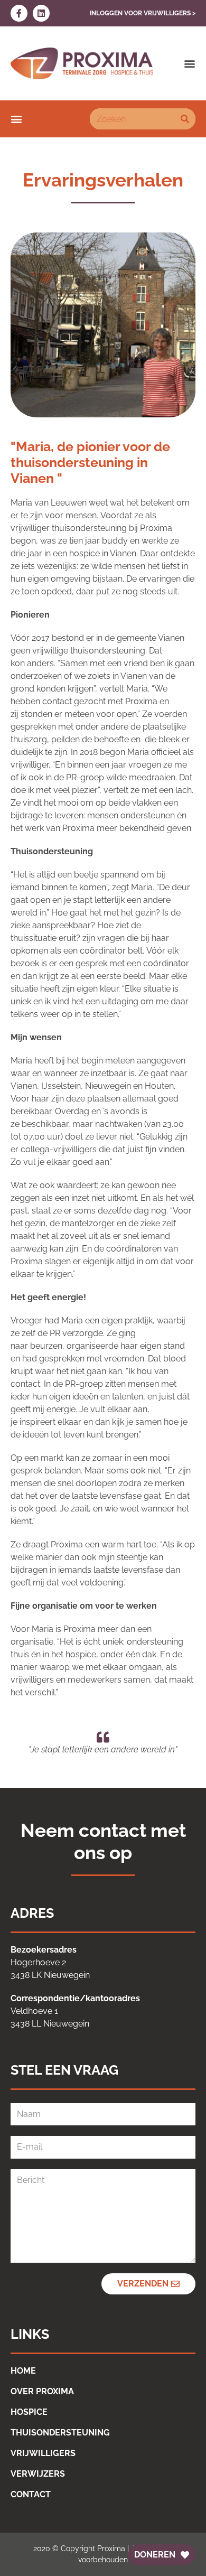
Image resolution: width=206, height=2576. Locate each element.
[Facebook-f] (19, 13)
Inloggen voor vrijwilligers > (143, 13)
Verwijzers (38, 2474)
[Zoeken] (185, 119)
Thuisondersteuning (60, 2433)
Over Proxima (42, 2391)
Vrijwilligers (43, 2453)
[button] (190, 63)
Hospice (29, 2412)
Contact (31, 2494)
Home (23, 2371)
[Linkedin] (41, 13)
